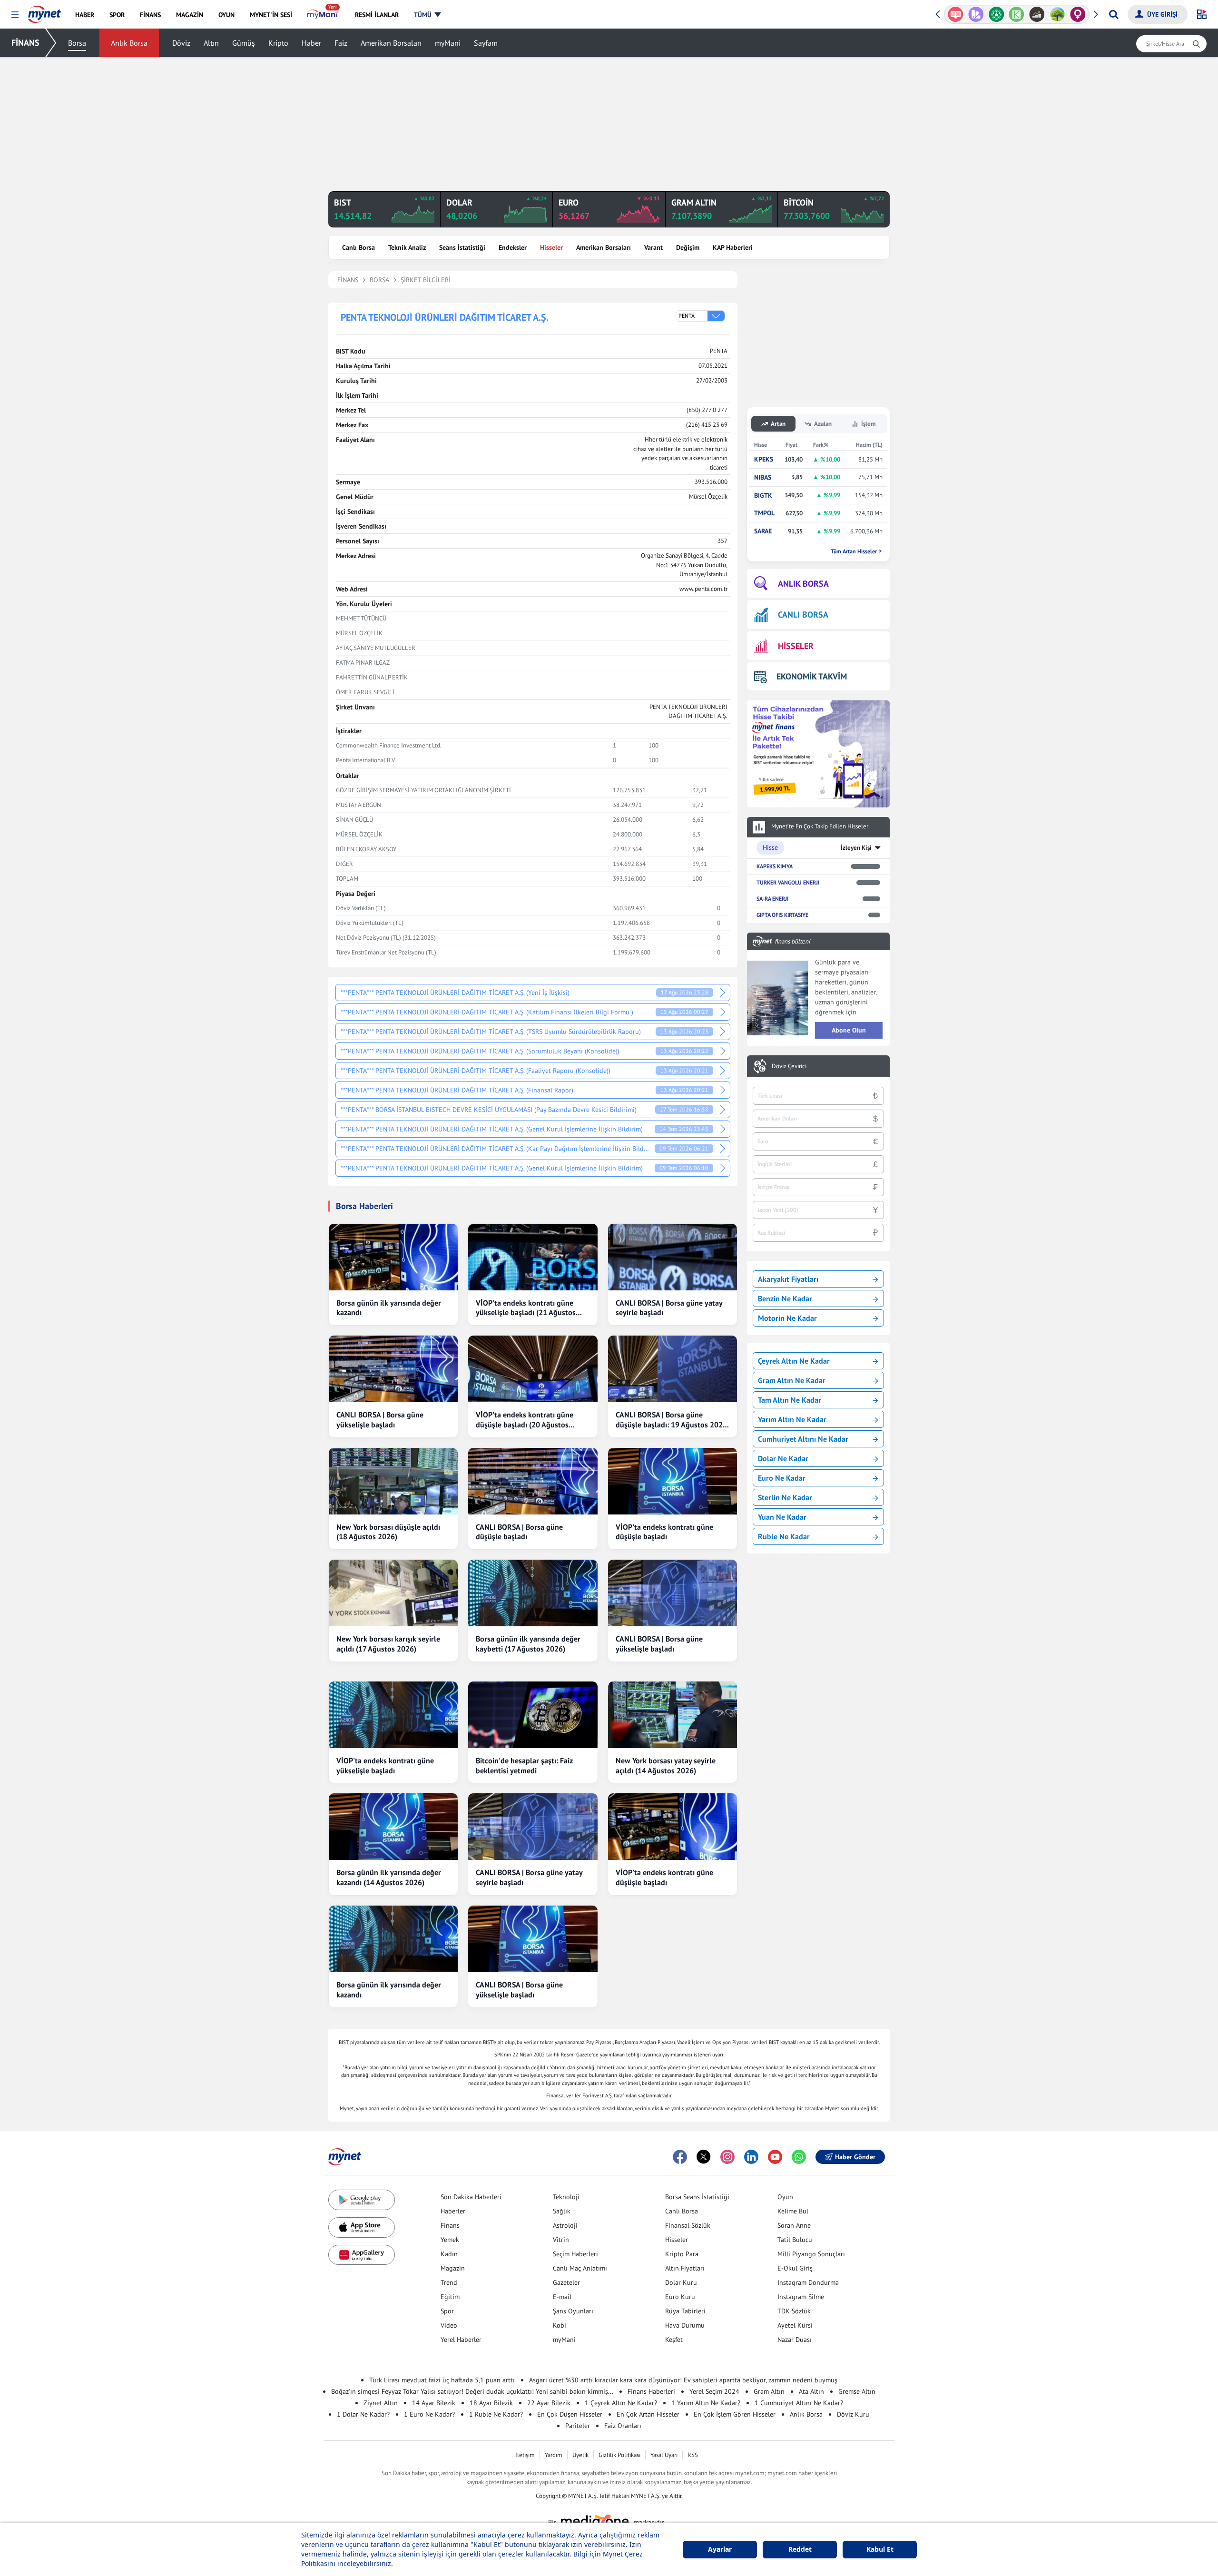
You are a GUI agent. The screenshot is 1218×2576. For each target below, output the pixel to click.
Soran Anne (794, 2225)
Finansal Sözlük (688, 2225)
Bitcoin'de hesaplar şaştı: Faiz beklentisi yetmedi (524, 1765)
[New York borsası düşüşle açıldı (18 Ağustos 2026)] (393, 1481)
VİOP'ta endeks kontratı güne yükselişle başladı (385, 1765)
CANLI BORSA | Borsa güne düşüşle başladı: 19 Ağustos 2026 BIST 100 (671, 1420)
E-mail (562, 2297)
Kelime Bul (793, 2211)
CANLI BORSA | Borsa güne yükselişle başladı (380, 1420)
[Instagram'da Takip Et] (727, 2157)
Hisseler (551, 247)
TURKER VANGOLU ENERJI (788, 882)
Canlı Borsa (359, 247)
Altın (211, 43)
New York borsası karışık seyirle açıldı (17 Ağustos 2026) (388, 1644)
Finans (450, 2225)
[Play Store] (362, 2200)
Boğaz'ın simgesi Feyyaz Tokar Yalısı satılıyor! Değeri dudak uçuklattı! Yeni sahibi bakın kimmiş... (472, 2391)
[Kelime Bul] (996, 14)
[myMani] (323, 15)
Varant (653, 247)
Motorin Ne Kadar (787, 1318)
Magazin (453, 2268)
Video (449, 2325)
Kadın (449, 2254)
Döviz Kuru (853, 2414)
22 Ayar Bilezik (549, 2403)
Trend (449, 2282)
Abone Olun (849, 1030)
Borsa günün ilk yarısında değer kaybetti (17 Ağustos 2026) (528, 1644)
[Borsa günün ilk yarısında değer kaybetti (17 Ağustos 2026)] (533, 1593)
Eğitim (450, 2297)
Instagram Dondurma (808, 2282)
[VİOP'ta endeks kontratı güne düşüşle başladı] (673, 1481)
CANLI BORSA (803, 615)
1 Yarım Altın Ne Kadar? (706, 2403)
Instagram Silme (801, 2297)
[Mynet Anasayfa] (44, 11)
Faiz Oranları (623, 2426)
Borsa (77, 43)
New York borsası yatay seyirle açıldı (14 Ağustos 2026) (666, 1765)
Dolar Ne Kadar (783, 1458)
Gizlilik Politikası (619, 2455)
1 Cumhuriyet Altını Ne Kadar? (799, 2403)
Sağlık (562, 2211)
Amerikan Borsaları (391, 43)
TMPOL (764, 513)
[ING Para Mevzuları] (1078, 14)
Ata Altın (811, 2391)
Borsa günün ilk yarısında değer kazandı (389, 1308)
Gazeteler (566, 2282)
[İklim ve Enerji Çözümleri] (1037, 14)
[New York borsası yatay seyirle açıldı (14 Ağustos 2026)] (673, 1715)
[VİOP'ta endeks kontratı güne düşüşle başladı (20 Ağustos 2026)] (533, 1369)
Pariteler (578, 2426)
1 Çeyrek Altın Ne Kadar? (621, 2403)
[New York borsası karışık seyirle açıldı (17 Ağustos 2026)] (393, 1593)
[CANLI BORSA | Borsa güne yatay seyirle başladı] (673, 1257)
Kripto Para (682, 2254)
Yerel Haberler (461, 2340)
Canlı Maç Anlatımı (580, 2268)
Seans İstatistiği (462, 247)
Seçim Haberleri (575, 2254)
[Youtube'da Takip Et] (775, 2157)
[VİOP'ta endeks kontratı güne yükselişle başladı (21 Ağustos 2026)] (533, 1257)
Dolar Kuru (681, 2282)
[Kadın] (1057, 14)
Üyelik (580, 2455)
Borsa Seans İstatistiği (697, 2197)
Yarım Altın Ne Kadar (792, 1419)
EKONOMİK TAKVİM (812, 676)
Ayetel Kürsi (795, 2325)
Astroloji (565, 2225)
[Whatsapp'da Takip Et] (799, 2157)
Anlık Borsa (129, 43)
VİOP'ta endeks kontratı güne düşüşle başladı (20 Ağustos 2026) (525, 1420)
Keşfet (674, 2340)
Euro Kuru (680, 2297)
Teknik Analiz (407, 247)
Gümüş (244, 43)
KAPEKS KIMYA (775, 866)
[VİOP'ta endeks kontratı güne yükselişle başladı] (393, 1715)
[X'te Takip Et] (704, 2157)
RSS (693, 2455)
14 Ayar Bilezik (434, 2403)
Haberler (453, 2211)
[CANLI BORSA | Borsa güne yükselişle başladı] (393, 1369)
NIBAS (763, 477)
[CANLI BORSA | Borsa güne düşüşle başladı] (533, 1481)
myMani (448, 43)
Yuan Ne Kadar (782, 1517)
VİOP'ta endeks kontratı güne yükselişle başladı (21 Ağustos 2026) (526, 1308)
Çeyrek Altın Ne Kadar (794, 1361)
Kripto (278, 43)
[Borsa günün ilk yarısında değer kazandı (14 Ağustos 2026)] (393, 1827)
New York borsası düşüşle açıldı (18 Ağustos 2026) (388, 1532)
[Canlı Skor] (976, 14)
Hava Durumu (685, 2325)
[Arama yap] (1114, 14)
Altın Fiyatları (685, 2268)
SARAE (763, 531)
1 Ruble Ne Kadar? (496, 2414)
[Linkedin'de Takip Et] (751, 2157)
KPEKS (764, 459)
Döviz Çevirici (789, 1066)
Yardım (554, 2455)
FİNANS (25, 43)
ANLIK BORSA (803, 584)
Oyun (785, 2197)
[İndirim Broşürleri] (956, 14)
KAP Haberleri (733, 247)
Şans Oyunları (573, 2311)
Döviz (181, 43)
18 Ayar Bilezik (491, 2403)
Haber (311, 43)
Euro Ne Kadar (782, 1478)
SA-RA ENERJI (772, 899)
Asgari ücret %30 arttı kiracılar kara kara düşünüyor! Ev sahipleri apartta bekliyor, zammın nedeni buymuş (683, 2380)
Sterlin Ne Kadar (785, 1497)
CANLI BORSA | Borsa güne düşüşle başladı (519, 1532)
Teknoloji (566, 2197)
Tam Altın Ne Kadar (790, 1400)
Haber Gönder (855, 2157)
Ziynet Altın (381, 2403)
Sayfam (486, 43)
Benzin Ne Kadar (785, 1298)
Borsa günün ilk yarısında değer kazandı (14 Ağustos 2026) (389, 1877)
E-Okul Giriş (795, 2268)
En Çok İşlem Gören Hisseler (735, 2414)
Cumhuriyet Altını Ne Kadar (803, 1439)
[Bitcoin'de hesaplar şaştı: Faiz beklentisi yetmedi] (533, 1715)
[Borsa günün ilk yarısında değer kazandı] (393, 1257)
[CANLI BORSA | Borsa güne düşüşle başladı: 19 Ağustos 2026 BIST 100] (673, 1369)
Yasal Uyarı (664, 2455)
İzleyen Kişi (856, 848)
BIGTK (763, 496)
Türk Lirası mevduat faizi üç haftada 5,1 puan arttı (442, 2380)
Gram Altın (769, 2391)
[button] (15, 15)
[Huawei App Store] (362, 2255)
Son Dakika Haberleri (471, 2197)
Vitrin (561, 2240)
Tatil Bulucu (795, 2240)
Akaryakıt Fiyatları (788, 1279)
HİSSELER (796, 646)
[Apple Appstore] (362, 2227)
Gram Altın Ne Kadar (792, 1380)
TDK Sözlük (794, 2311)
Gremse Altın (857, 2391)
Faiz (341, 43)
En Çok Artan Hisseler (648, 2414)
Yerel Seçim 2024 (714, 2391)
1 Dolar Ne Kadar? (363, 2414)
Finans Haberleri (651, 2391)
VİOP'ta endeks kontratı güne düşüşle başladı (664, 1532)
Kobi (560, 2325)
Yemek (450, 2240)
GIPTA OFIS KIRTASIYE (782, 915)
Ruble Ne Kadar (784, 1536)
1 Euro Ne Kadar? (429, 2414)
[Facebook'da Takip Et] (680, 2157)
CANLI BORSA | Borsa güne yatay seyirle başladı (669, 1308)
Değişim (688, 247)
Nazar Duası (795, 2340)
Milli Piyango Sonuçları (811, 2254)
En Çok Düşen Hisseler (570, 2414)
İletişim (525, 2455)
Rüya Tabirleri (685, 2311)
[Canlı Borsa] (1017, 14)
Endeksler (513, 247)
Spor (447, 2311)
